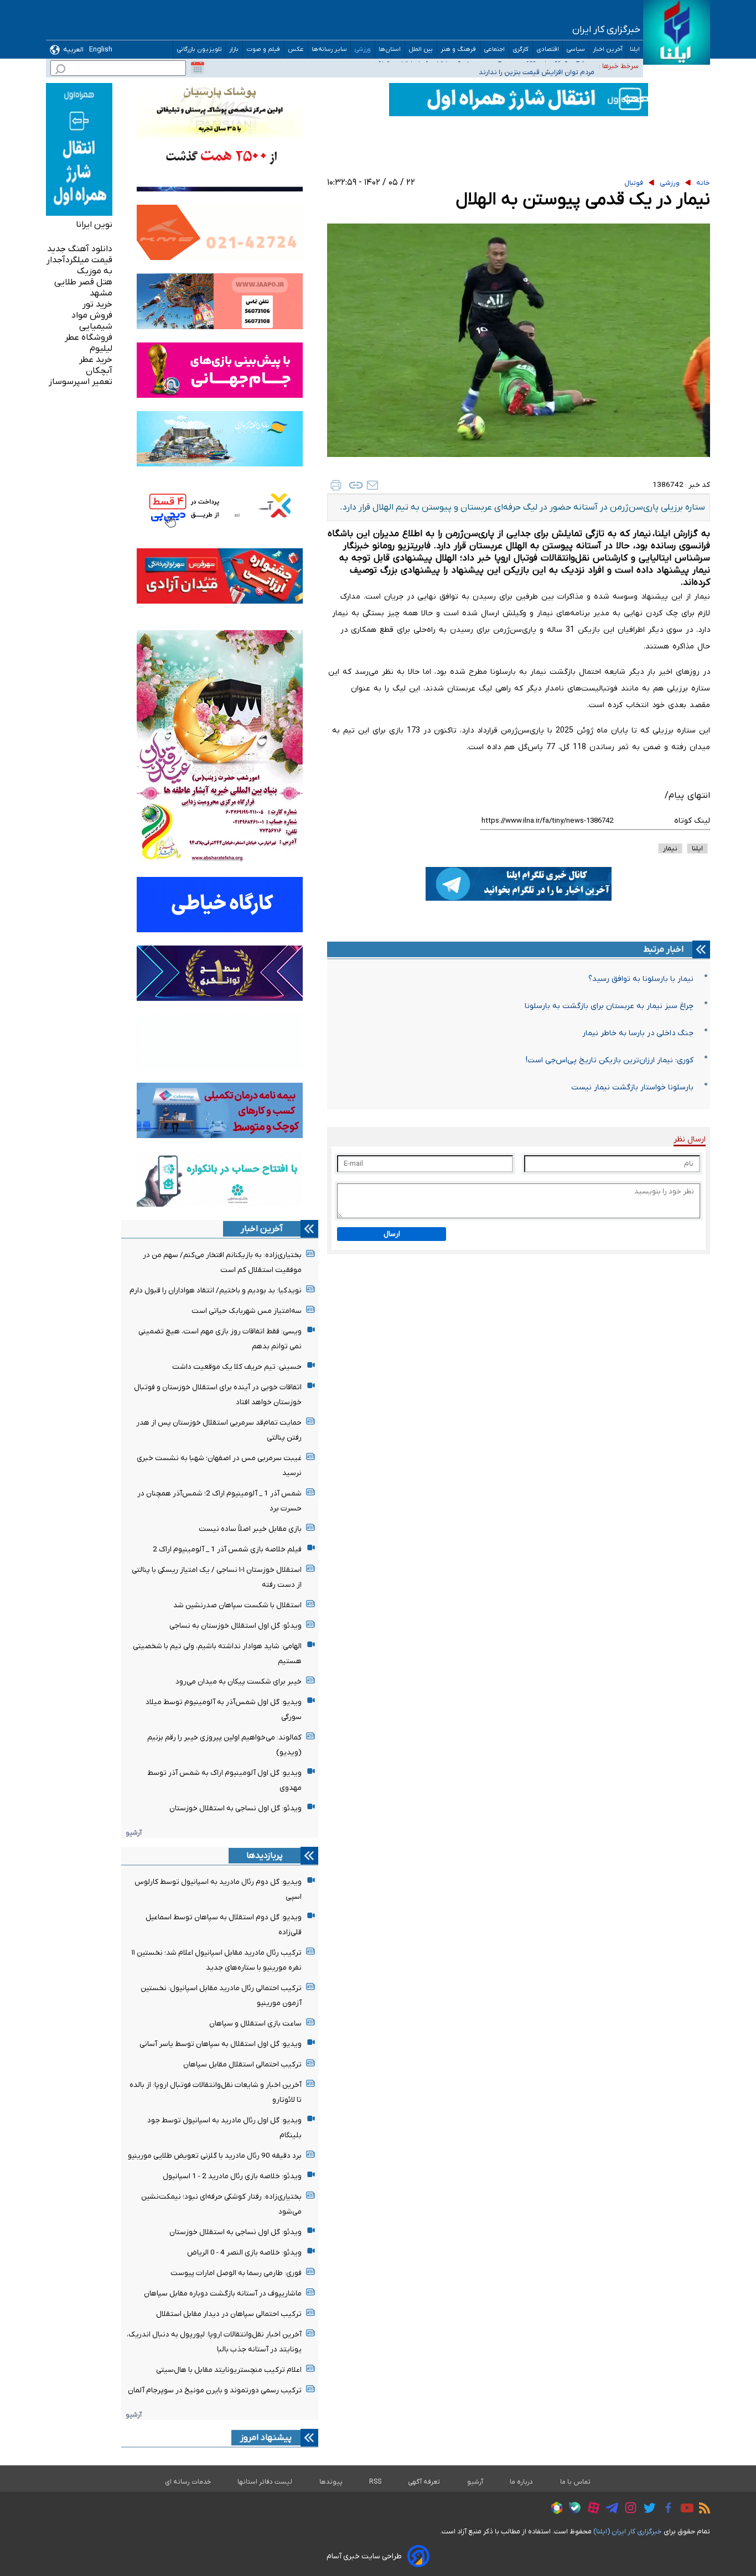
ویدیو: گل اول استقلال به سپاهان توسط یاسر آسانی (221, 2044)
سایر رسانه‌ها (329, 50)
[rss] (702, 2510)
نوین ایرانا (94, 225)
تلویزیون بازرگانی (199, 50)
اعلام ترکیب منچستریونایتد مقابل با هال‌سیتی (229, 2370)
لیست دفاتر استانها (265, 2482)
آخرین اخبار (608, 50)
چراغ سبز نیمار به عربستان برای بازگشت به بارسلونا (609, 1006)
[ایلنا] (677, 32)
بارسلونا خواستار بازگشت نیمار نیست (632, 1087)
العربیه (73, 50)
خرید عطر (96, 360)
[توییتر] (647, 2510)
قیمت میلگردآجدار (79, 260)
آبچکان (99, 371)
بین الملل (421, 50)
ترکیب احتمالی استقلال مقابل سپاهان (242, 2065)
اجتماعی (494, 50)
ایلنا (635, 50)
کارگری (521, 50)
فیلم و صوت (263, 50)
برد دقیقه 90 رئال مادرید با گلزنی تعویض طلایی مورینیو (215, 2156)
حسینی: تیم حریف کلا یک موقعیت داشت (237, 1367)
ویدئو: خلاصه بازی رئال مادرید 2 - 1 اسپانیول (232, 2176)
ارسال (392, 1234)
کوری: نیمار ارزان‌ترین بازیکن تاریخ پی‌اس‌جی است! (610, 1060)
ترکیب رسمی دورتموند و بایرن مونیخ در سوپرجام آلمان (215, 2390)
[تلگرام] (609, 2510)
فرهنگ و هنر (459, 50)
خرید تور (97, 304)
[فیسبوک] (666, 2509)
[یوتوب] (684, 2510)
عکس (296, 50)
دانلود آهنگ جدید (80, 249)
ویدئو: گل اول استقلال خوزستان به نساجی (235, 1626)
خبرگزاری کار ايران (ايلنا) (628, 2531)
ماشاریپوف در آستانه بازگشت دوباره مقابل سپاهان (223, 2294)
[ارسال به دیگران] (372, 485)
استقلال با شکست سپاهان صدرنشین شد (237, 1605)
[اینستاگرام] (628, 2509)
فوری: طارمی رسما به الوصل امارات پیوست (236, 2273)
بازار (234, 50)
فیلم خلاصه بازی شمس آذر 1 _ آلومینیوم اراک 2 (227, 1549)
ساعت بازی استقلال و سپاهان (255, 2024)
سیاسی (576, 50)
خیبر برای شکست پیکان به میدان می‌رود (239, 1682)
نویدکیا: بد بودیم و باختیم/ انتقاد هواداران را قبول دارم (216, 1290)
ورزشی (363, 50)
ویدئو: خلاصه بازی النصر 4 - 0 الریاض (244, 2253)
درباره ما (522, 2482)
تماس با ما (576, 2482)
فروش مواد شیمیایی (92, 321)
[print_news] (336, 485)
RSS (375, 2482)
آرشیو (134, 1833)
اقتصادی (548, 50)
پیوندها (331, 2482)
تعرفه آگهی (424, 2482)
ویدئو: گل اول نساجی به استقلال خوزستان (235, 1808)
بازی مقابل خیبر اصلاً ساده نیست (250, 1529)
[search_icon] (60, 71)
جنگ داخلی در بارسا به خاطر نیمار (638, 1033)
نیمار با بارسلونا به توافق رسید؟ (641, 979)
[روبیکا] (554, 2510)
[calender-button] (198, 68)
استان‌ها (390, 50)
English (101, 50)
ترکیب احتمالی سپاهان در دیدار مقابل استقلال (229, 2314)
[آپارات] (591, 2509)
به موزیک (95, 271)
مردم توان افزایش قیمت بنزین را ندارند (537, 66)
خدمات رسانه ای (188, 2482)
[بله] (572, 2509)
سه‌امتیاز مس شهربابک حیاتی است (247, 1311)
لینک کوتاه (692, 821)
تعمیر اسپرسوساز (81, 382)
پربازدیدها (265, 1856)
